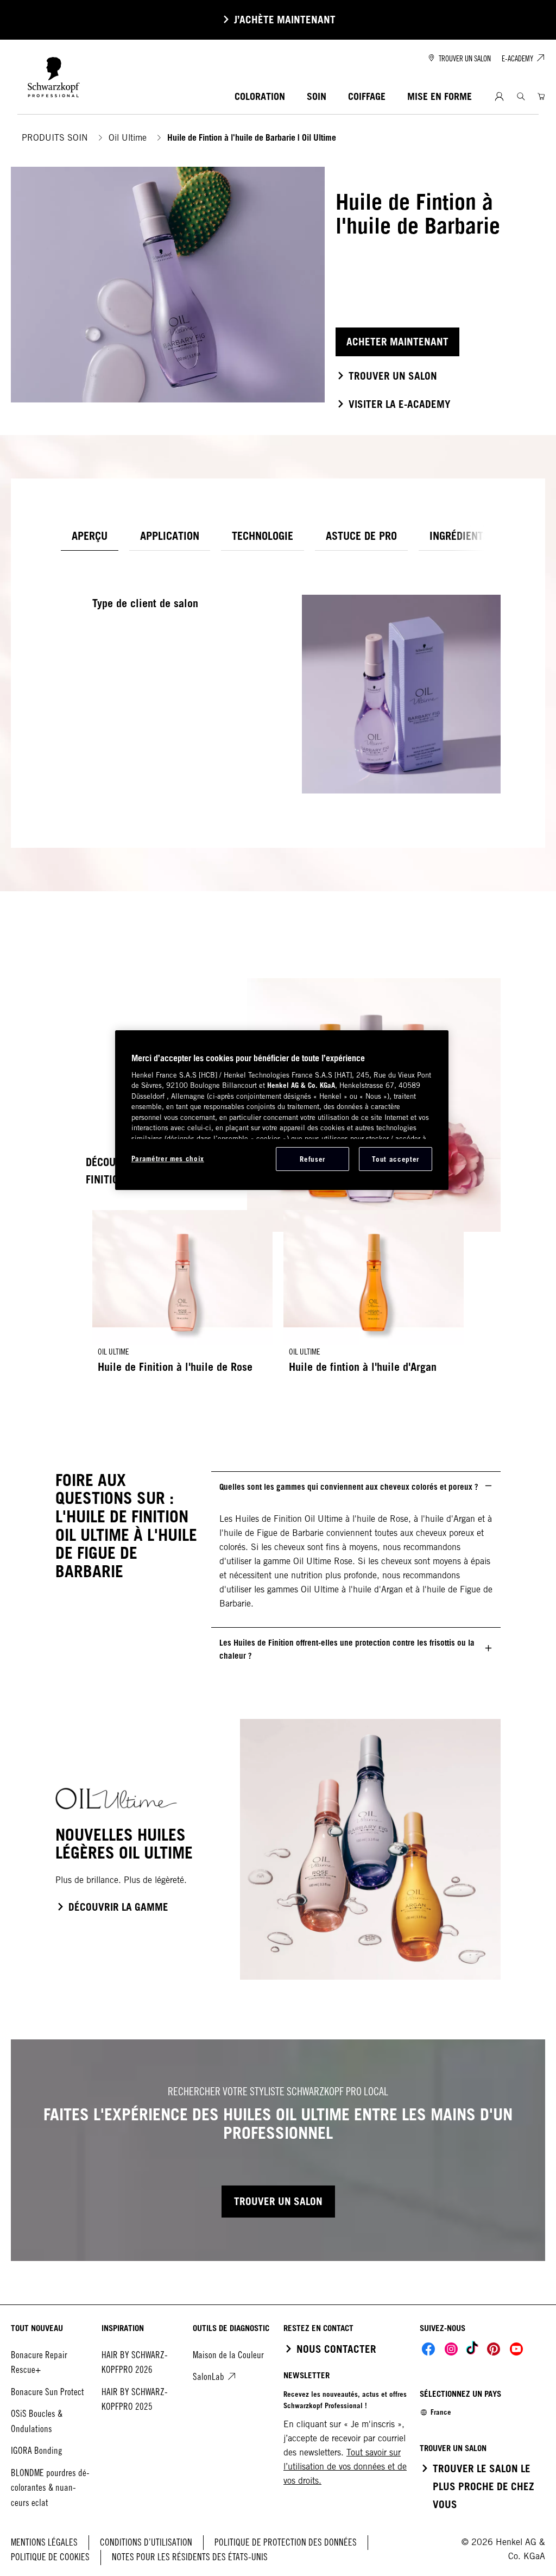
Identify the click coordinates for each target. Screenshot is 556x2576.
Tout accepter (395, 1159)
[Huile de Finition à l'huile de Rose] (182, 1297)
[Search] (521, 96)
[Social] (428, 2349)
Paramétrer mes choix (168, 1158)
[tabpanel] (278, 678)
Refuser (312, 1159)
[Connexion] (499, 97)
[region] (282, 1110)
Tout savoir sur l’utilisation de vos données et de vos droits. (345, 2467)
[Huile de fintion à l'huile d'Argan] (374, 1297)
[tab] (90, 536)
